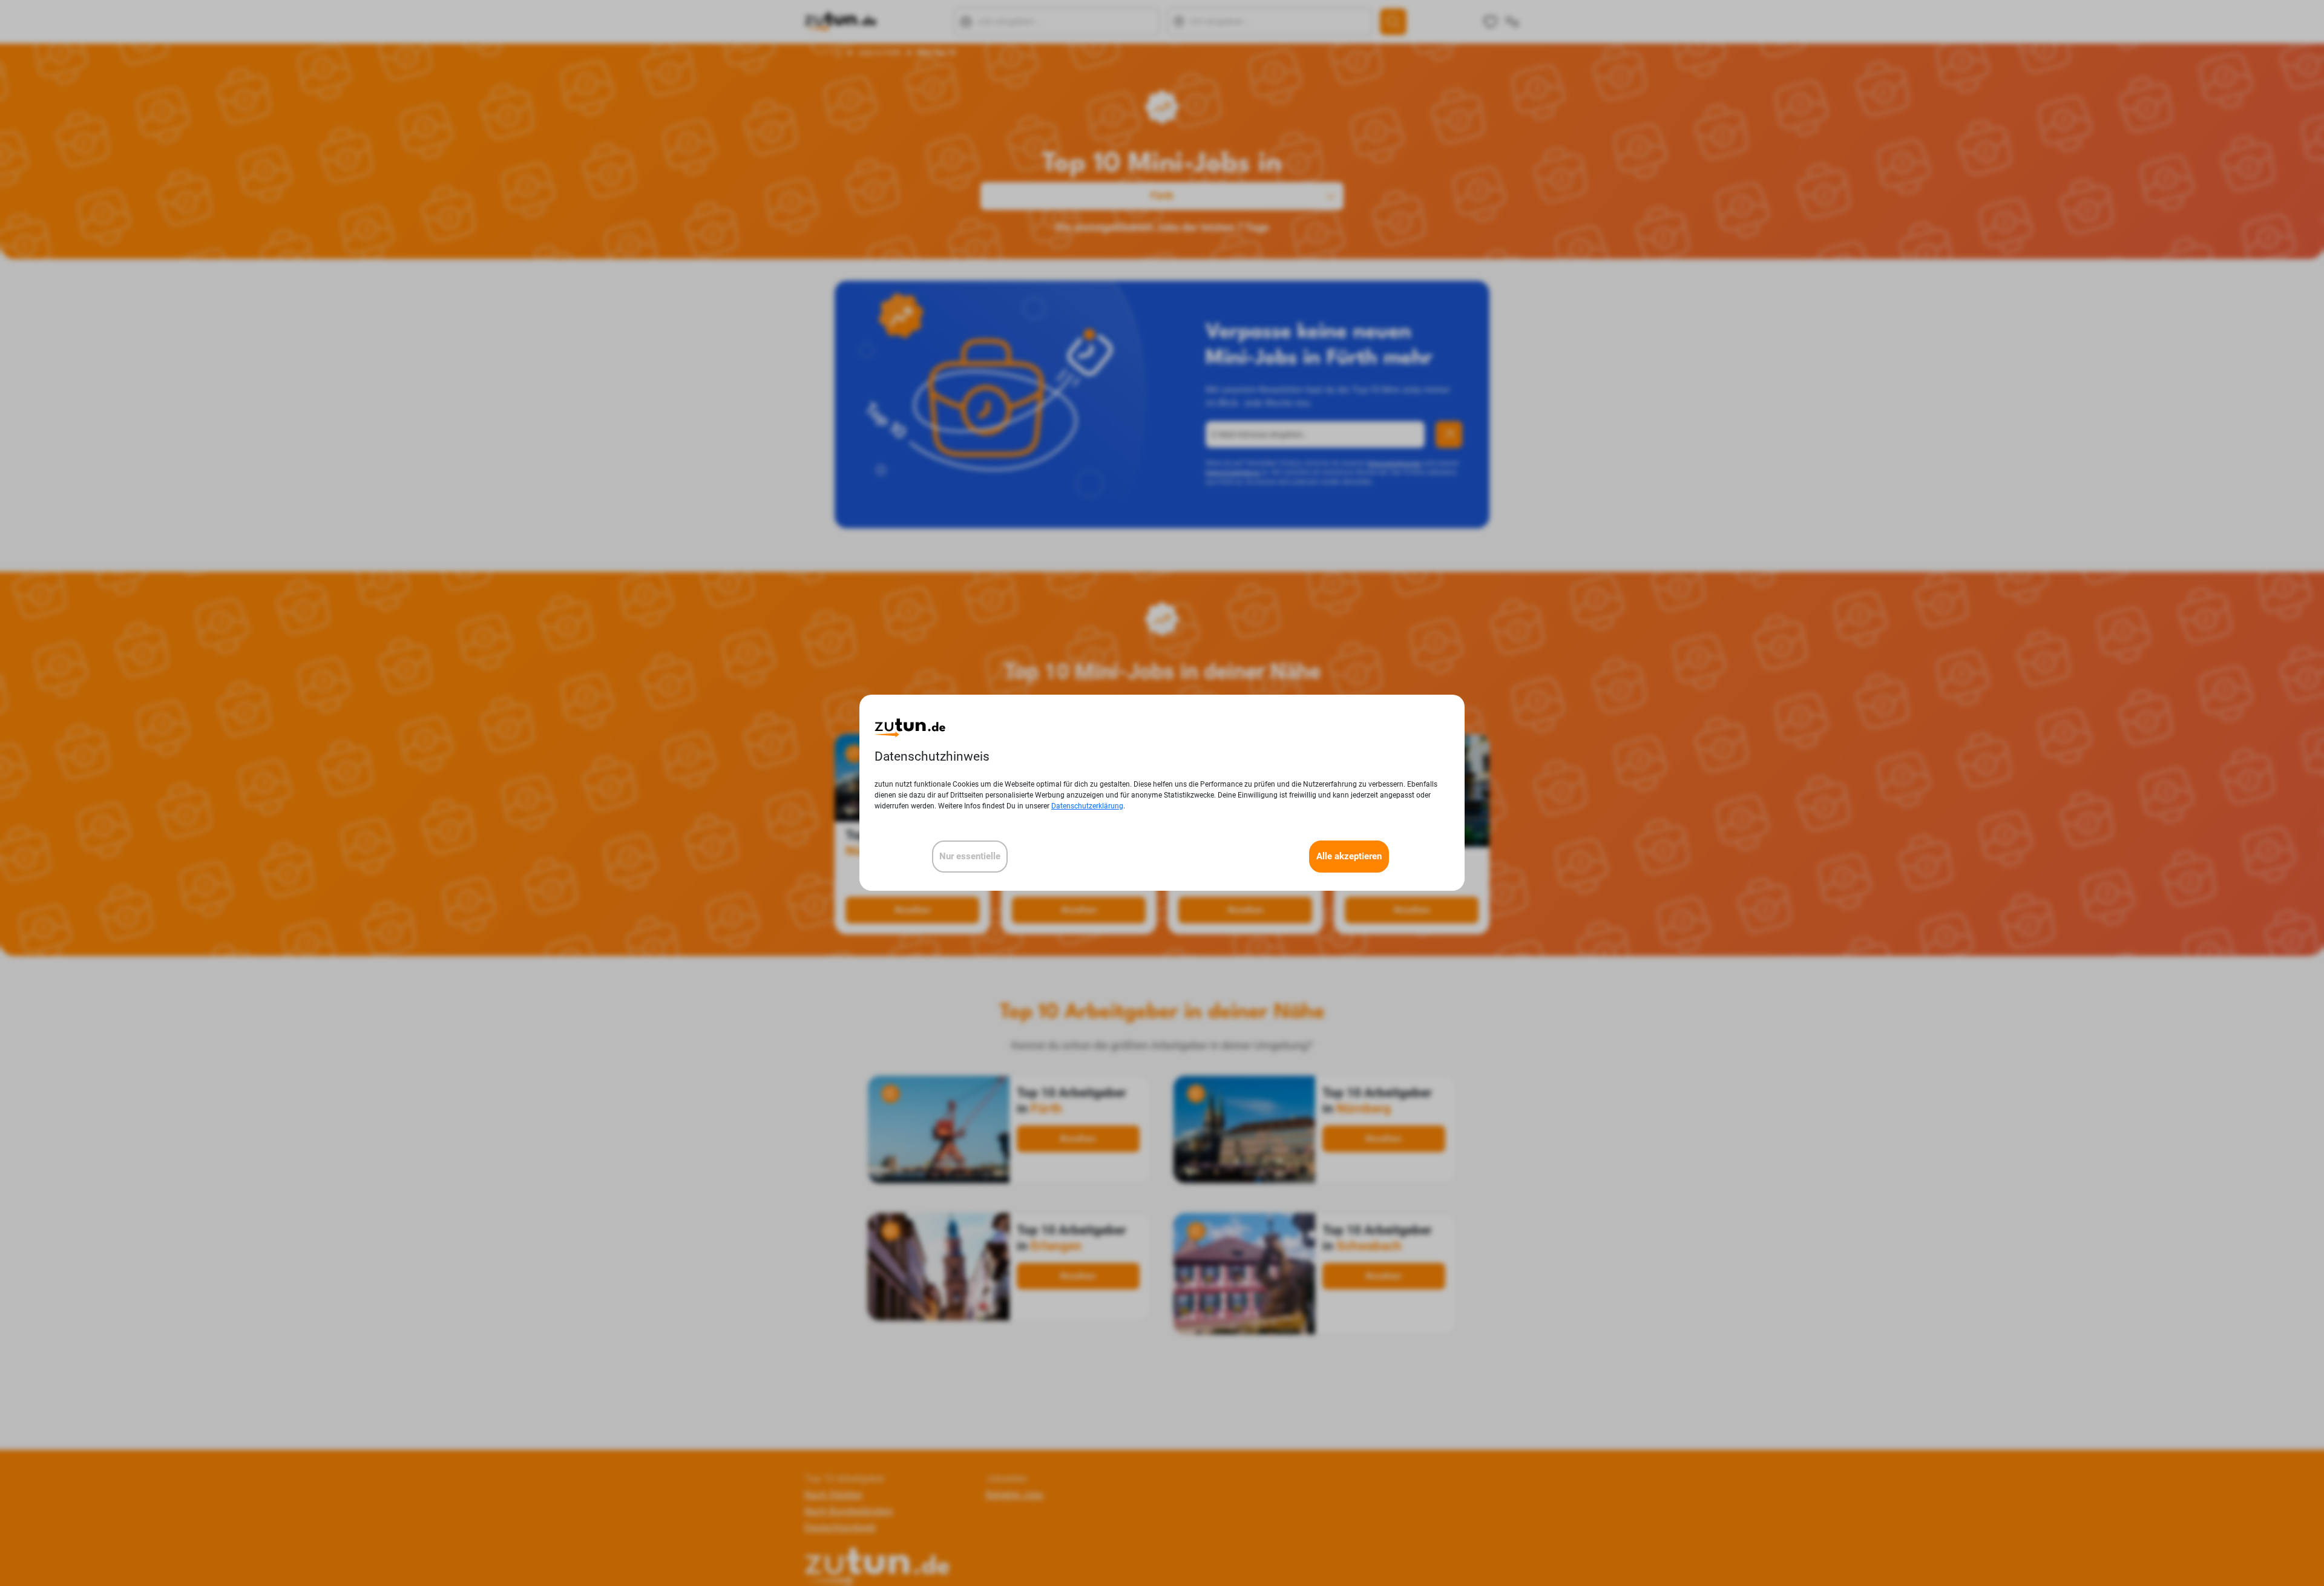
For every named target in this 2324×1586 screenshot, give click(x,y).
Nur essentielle (970, 857)
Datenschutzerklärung (1087, 807)
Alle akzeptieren (1349, 857)
